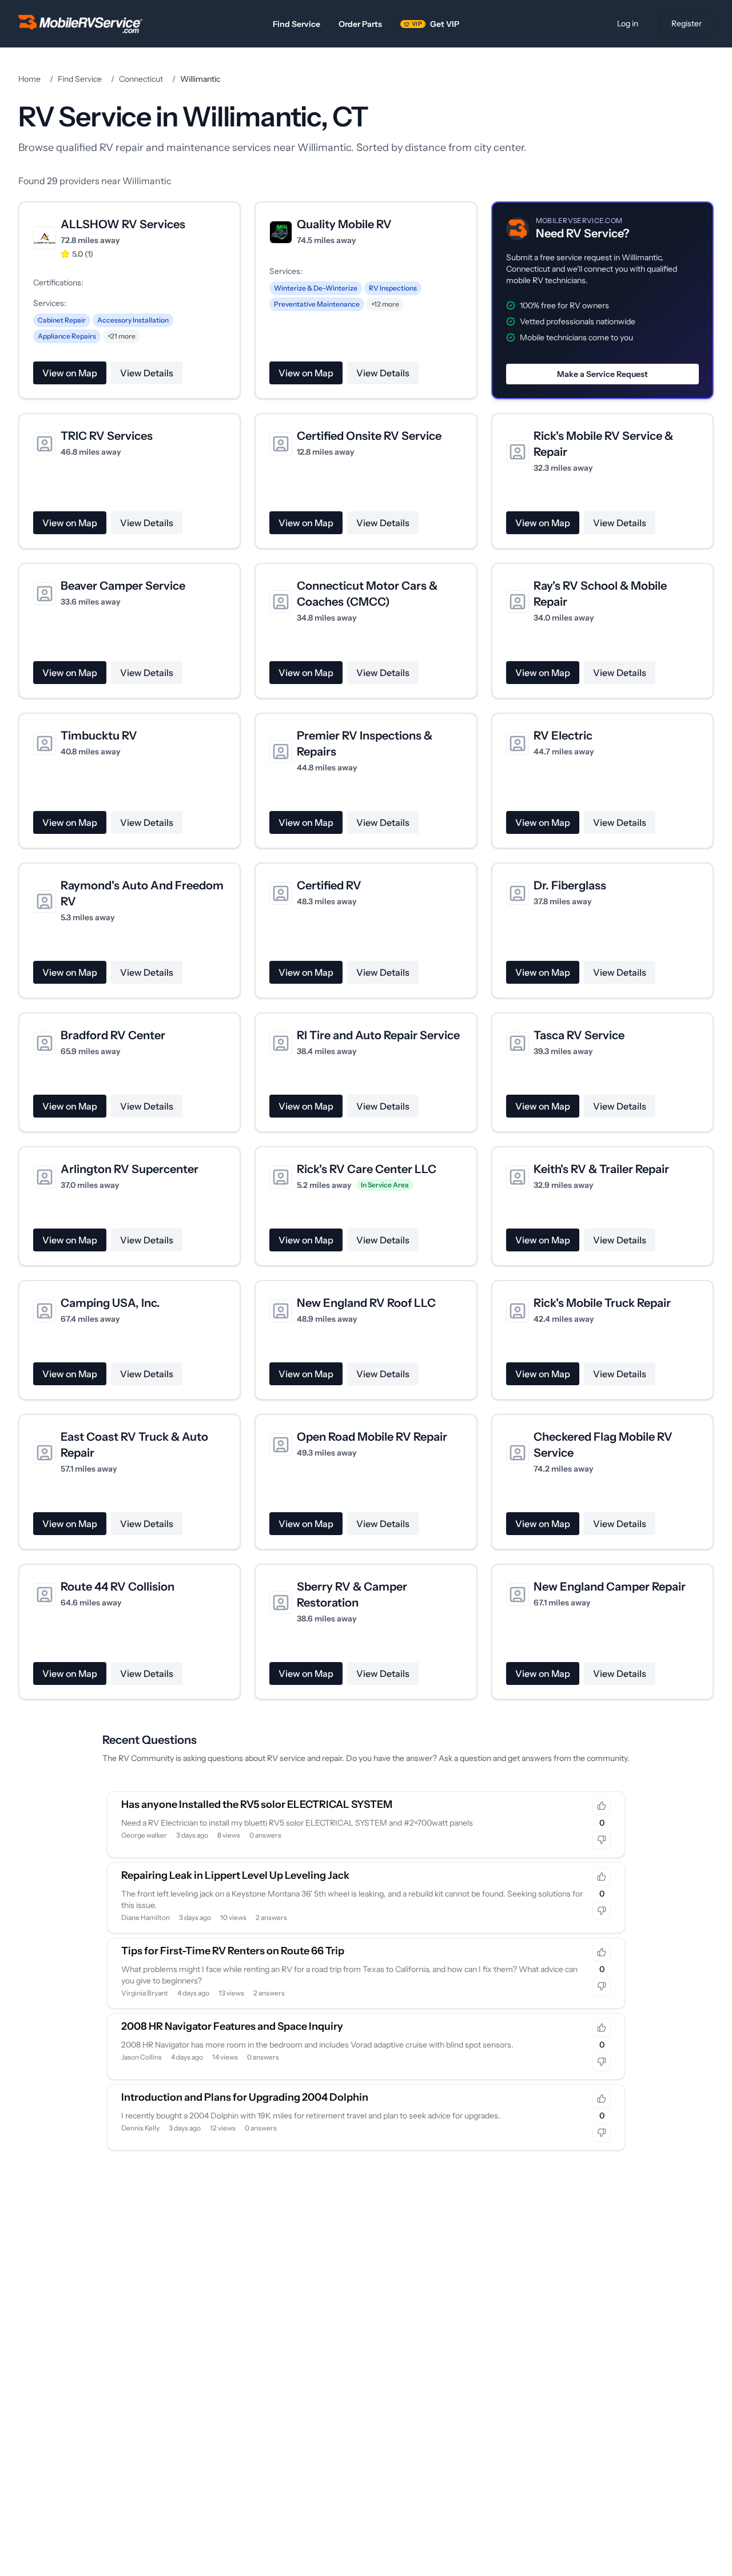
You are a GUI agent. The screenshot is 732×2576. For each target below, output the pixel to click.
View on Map (70, 373)
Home (29, 79)
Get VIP (435, 24)
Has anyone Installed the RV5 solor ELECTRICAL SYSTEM (257, 1804)
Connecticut (141, 79)
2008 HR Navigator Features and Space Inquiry (232, 2026)
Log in (628, 23)
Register (687, 23)
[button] (602, 300)
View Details (147, 373)
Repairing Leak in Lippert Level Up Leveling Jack (235, 1875)
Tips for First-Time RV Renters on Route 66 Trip (233, 1951)
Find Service (297, 24)
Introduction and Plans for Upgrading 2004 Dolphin (245, 2097)
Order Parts (360, 24)
